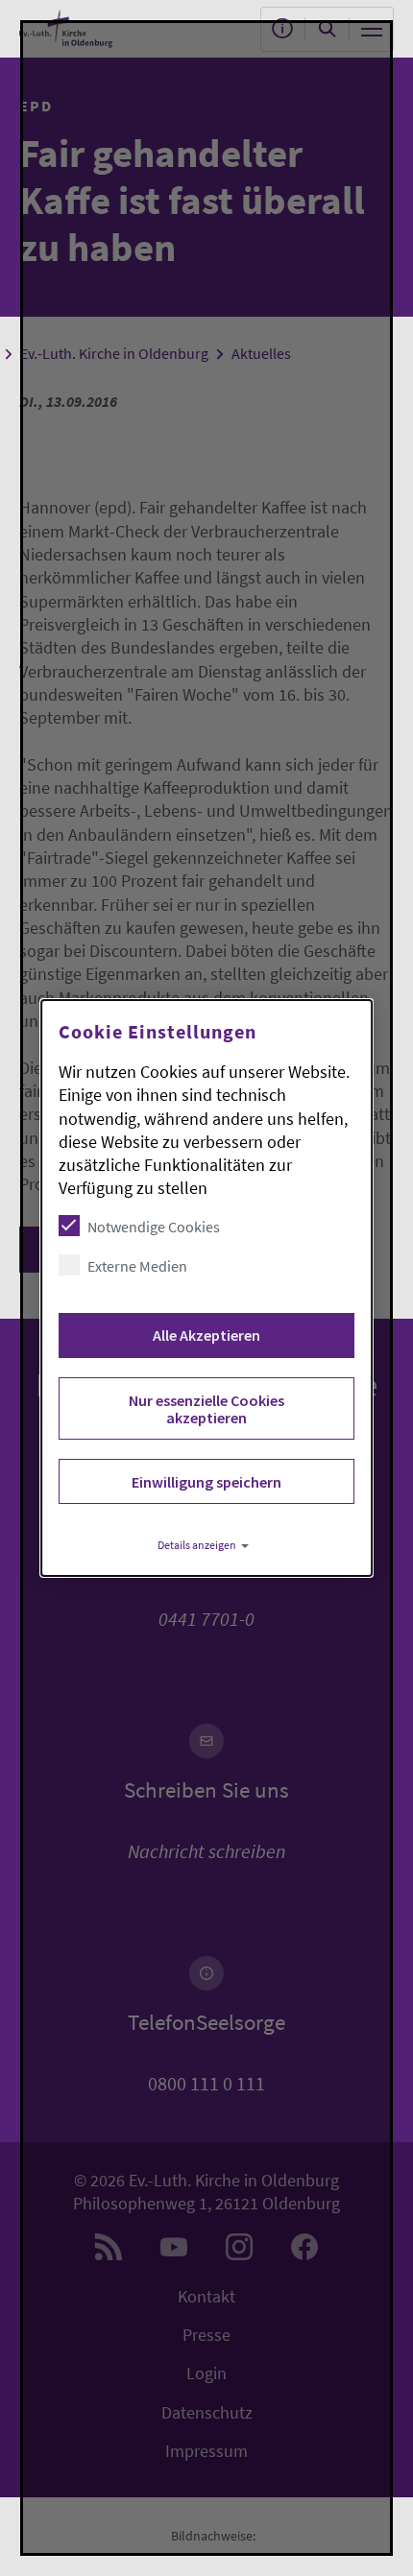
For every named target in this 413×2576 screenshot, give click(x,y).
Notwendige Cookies (154, 1227)
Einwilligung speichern (206, 1482)
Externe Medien (137, 1266)
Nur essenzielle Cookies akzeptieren (206, 1409)
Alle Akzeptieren (206, 1335)
